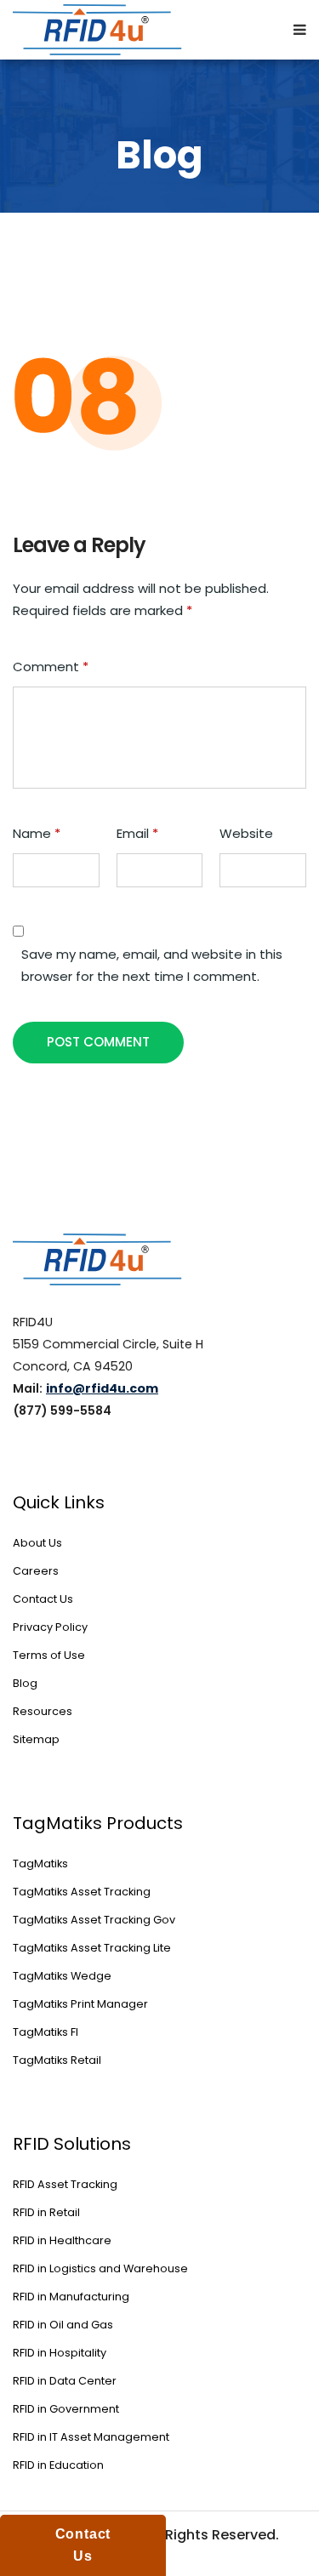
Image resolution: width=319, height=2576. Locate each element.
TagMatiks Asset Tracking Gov (94, 1920)
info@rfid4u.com (102, 1388)
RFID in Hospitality (60, 2353)
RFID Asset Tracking (65, 2184)
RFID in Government (66, 2409)
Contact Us (43, 1599)
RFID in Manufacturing (71, 2297)
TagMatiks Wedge (62, 1976)
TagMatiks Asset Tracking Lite (92, 1948)
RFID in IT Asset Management (91, 2437)
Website (246, 833)
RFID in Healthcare (62, 2240)
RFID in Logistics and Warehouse (100, 2268)
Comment (51, 667)
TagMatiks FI (46, 2032)
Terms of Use (49, 1655)
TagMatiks (40, 1864)
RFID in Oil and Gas (63, 2325)
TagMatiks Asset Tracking (82, 1892)
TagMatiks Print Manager (80, 2004)
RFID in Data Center (65, 2381)
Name (37, 833)
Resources (43, 1711)
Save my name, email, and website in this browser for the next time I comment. (152, 965)
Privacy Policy (50, 1627)
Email (137, 833)
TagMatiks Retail (57, 2060)
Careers (36, 1571)
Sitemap (36, 1739)
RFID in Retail (46, 2212)
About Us (37, 1543)
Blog (25, 1683)
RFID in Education (58, 2465)
